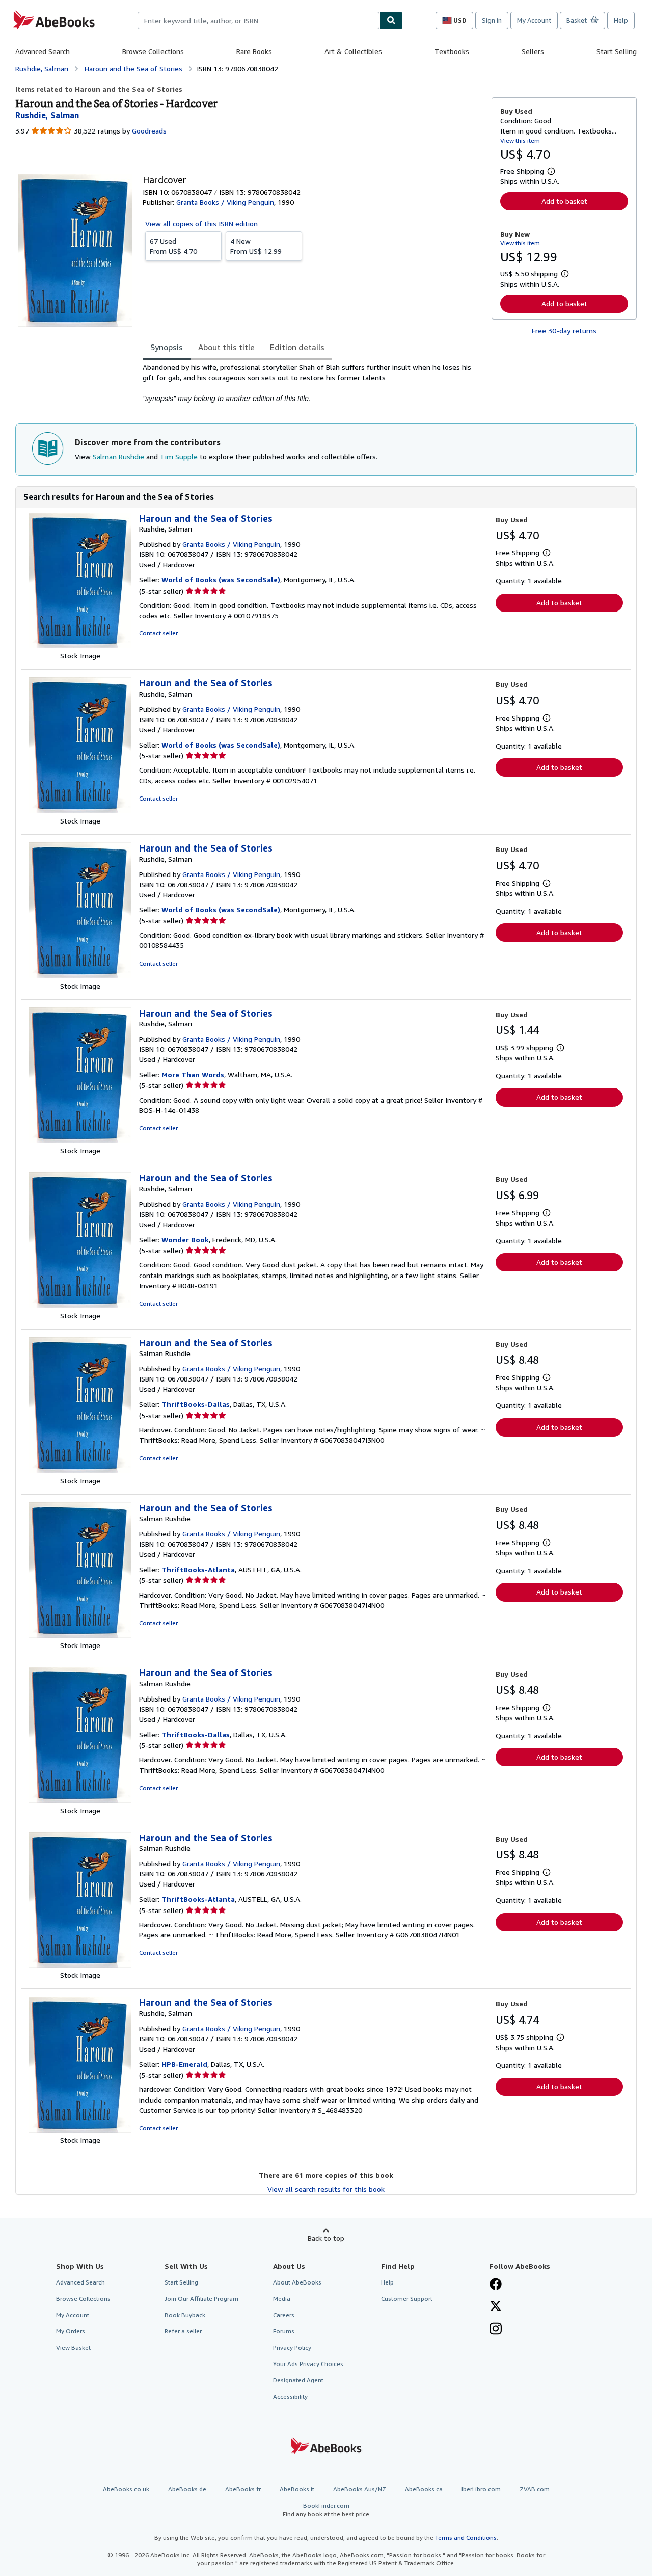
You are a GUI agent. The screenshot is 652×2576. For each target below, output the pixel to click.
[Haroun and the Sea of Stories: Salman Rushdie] (80, 1470)
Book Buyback (185, 2315)
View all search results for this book (326, 2189)
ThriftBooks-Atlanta (198, 1569)
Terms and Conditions (466, 2538)
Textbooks (452, 51)
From (173, 246)
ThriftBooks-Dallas (196, 1404)
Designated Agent (298, 2380)
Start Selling (617, 51)
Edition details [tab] (297, 347)
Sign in (492, 20)
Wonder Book (185, 1240)
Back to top (326, 2238)
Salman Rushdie (118, 456)
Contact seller (158, 633)
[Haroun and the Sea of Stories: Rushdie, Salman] (80, 645)
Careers (284, 2315)
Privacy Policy (292, 2347)
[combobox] (259, 20)
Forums (284, 2331)
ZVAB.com (535, 2489)
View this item (520, 140)
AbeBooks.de (187, 2489)
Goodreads (149, 131)
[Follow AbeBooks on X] (496, 2307)
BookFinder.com (326, 2510)
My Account (534, 20)
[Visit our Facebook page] (496, 2285)
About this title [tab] (226, 347)
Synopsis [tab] (167, 347)
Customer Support (407, 2299)
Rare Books (254, 51)
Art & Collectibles (353, 51)
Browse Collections (153, 51)
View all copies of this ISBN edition (201, 223)
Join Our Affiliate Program (201, 2299)
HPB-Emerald (184, 2064)
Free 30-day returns (564, 330)
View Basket (73, 2347)
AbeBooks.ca (424, 2489)
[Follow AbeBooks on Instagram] (496, 2330)
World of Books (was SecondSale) (221, 580)
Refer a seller (183, 2331)
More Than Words (193, 1074)
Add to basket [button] (564, 201)
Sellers (533, 51)
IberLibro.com (481, 2489)
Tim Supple (179, 456)
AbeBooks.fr (243, 2489)
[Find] (391, 20)
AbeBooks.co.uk (126, 2489)
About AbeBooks (297, 2282)
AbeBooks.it (297, 2489)
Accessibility (290, 2396)
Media (282, 2299)
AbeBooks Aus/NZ (360, 2489)
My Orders (71, 2331)
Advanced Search (43, 51)
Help (621, 20)
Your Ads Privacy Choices (308, 2364)
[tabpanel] (313, 383)
